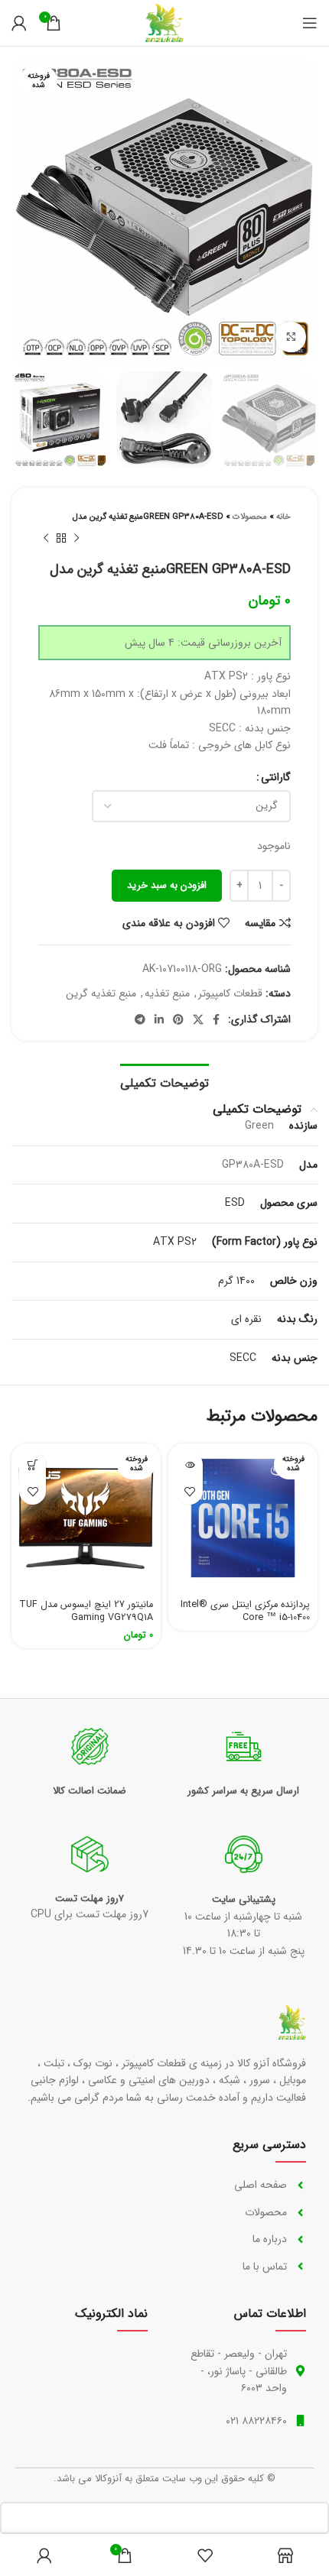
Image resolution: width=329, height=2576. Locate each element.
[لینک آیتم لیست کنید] (242, 2185)
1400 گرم (236, 1281)
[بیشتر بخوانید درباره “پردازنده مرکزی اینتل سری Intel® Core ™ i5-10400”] (189, 1465)
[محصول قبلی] (77, 539)
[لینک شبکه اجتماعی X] (198, 1019)
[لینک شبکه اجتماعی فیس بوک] (216, 1019)
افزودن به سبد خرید (167, 885)
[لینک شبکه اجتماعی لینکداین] (159, 1019)
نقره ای (246, 1319)
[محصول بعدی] (46, 539)
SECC (243, 1358)
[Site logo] (164, 22)
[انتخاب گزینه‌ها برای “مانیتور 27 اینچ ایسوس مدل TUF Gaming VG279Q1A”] (33, 1465)
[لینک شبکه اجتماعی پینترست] (178, 1019)
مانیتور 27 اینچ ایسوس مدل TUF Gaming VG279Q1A (86, 1612)
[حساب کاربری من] (19, 23)
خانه (283, 517)
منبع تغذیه (167, 993)
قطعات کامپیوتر (230, 993)
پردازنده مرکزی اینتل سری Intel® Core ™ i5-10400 (245, 1612)
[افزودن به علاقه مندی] (189, 1491)
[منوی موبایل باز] (310, 23)
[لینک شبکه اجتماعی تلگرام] (140, 1019)
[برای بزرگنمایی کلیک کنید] (291, 337)
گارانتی (276, 777)
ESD (235, 1203)
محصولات (250, 517)
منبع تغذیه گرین (101, 993)
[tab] (164, 1081)
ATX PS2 (175, 1242)
